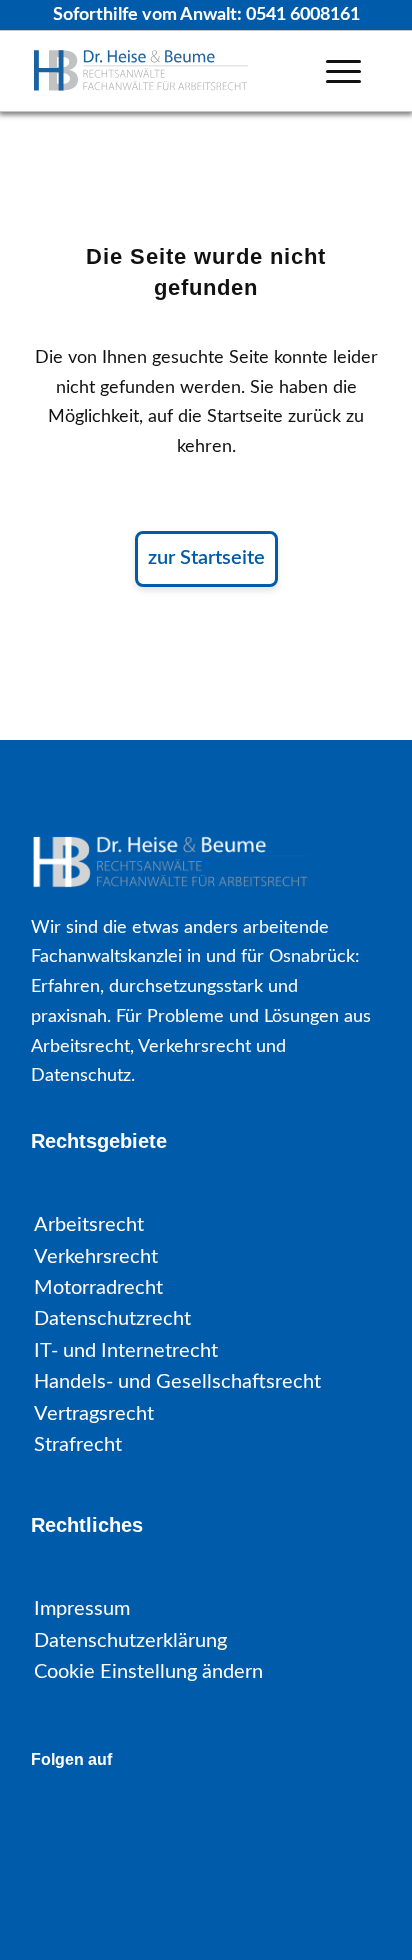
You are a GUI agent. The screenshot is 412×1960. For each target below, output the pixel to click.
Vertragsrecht (94, 1414)
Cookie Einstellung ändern (148, 1672)
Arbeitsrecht (89, 1225)
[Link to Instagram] (113, 1818)
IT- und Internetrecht (126, 1351)
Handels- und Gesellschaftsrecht (177, 1382)
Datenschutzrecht (112, 1319)
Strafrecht (78, 1445)
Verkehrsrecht (96, 1257)
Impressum (82, 1609)
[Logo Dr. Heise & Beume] (171, 71)
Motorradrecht (98, 1288)
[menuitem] (343, 71)
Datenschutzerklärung (130, 1641)
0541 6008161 (303, 15)
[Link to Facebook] (58, 1818)
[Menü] (343, 71)
